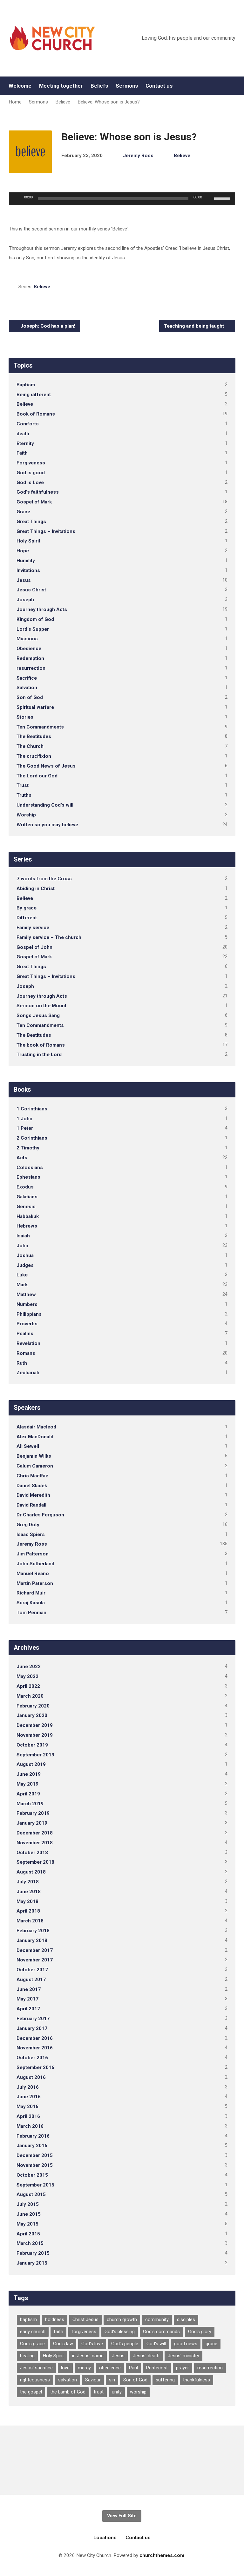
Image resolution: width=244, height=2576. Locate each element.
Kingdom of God (35, 619)
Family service (33, 928)
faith (58, 2332)
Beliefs (99, 86)
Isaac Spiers (31, 1534)
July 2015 (28, 2204)
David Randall (31, 1505)
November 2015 (35, 2165)
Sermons (127, 86)
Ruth (22, 1363)
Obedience (29, 649)
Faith (22, 453)
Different (27, 918)
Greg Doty (28, 1525)
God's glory (200, 2332)
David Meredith (33, 1495)
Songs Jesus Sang (38, 1015)
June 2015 (29, 2214)
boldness (55, 2320)
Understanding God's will (45, 805)
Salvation (27, 688)
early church (33, 2332)
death (23, 434)
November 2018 (35, 1843)
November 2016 (35, 2048)
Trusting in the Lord (39, 1055)
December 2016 (35, 2038)
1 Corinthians (32, 1109)
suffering (165, 2380)
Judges (25, 1265)
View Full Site (122, 2516)
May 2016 (27, 2107)
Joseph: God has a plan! (47, 326)
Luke (22, 1275)
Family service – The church (49, 937)
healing (27, 2356)
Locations (105, 2538)
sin (112, 2380)
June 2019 (29, 1774)
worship (138, 2392)
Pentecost (157, 2368)
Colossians (30, 1168)
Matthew (26, 1295)
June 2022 (29, 1667)
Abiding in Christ (36, 889)
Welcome (20, 86)
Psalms (25, 1334)
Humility (26, 561)
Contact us (159, 86)
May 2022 (27, 1676)
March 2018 (30, 1921)
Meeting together (61, 86)
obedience (110, 2368)
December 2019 (35, 1725)
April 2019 (28, 1794)
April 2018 (28, 1911)
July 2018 (28, 1882)
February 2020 (33, 1706)
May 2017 (27, 1999)
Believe (63, 102)
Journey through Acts (42, 609)
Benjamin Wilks (34, 1456)
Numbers (27, 1304)
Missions (27, 639)
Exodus (25, 1187)
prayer (183, 2368)
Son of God (30, 697)
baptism (28, 2320)
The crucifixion (34, 756)
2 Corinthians (32, 1138)
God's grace (32, 2344)
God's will (156, 2344)
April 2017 (28, 2009)
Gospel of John (34, 947)
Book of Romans (36, 414)
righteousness (35, 2380)
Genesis (26, 1207)
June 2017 (29, 1989)
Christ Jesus (85, 2320)
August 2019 (31, 1764)
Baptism (26, 385)
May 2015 (27, 2224)
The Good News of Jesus (46, 766)
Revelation (28, 1343)
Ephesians (28, 1177)
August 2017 (31, 1980)
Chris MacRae (32, 1476)
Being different (34, 395)
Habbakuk (28, 1216)
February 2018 (33, 1931)
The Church (30, 746)
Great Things (31, 522)
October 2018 (32, 1853)
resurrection (31, 668)
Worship (26, 815)
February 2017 (33, 2019)
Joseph (25, 600)
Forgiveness (31, 463)
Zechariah (28, 1373)
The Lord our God (37, 776)
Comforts (28, 424)
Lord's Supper (33, 629)
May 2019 (27, 1784)
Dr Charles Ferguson (40, 1515)
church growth (122, 2320)
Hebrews (27, 1226)
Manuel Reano (33, 1574)
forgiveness (84, 2332)
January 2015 (32, 2263)
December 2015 (35, 2155)
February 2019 (33, 1813)
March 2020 (30, 1696)
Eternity (25, 443)
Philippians (29, 1314)
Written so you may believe (47, 825)
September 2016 (35, 2067)
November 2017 (35, 1960)
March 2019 (30, 1804)
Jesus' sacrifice (36, 2368)
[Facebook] (233, 86)
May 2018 (27, 1901)
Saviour (93, 2380)
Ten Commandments (40, 727)
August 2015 (31, 2194)
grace (211, 2344)
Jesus (24, 580)
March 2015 (30, 2243)
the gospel (31, 2392)
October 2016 (32, 2058)
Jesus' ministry (183, 2356)
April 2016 (28, 2116)
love (65, 2368)
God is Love (30, 483)
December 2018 (35, 1833)
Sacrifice (27, 678)
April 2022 (28, 1686)
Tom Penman (31, 1613)
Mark (22, 1285)
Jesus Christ (31, 590)
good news (186, 2344)
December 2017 (35, 1950)
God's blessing (120, 2332)
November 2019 (35, 1735)
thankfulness (197, 2380)
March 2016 (30, 2126)
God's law (63, 2344)
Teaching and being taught (195, 326)
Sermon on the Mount (41, 1006)
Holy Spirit (28, 541)
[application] (122, 199)
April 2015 (28, 2234)
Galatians (27, 1197)
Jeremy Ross (138, 156)
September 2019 (35, 1755)
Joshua (25, 1255)
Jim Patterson (33, 1554)
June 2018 (29, 1892)
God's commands (161, 2332)
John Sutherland (35, 1564)
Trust (23, 785)
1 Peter (25, 1128)
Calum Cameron (35, 1466)
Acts (22, 1158)
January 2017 (32, 2028)
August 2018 (31, 1872)
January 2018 (32, 1940)
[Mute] (209, 199)
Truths (24, 795)
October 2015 (32, 2175)
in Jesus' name (88, 2356)
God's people (125, 2344)
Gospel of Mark (34, 502)
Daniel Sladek (32, 1486)
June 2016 (29, 2097)
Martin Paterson (35, 1583)
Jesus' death (146, 2356)
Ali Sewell (28, 1446)
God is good (31, 473)
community (157, 2320)
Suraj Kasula (31, 1603)
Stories (25, 717)
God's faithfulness (38, 492)
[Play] (17, 199)
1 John (24, 1119)
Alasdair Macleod (36, 1427)
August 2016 (31, 2077)
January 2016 (32, 2146)
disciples (186, 2320)
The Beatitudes (34, 736)
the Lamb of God (68, 2392)
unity (117, 2392)
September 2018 (35, 1862)
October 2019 (32, 1745)
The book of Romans (41, 1045)
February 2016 (33, 2136)
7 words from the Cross (44, 879)
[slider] (223, 198)
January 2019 (32, 1823)
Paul (133, 2368)
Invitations (28, 570)
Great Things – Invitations (46, 531)
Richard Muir (31, 1593)
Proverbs (27, 1324)
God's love (92, 2344)
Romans (26, 1353)
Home (15, 102)
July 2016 (28, 2087)
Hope (23, 551)
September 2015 (35, 2185)
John (22, 1246)
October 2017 (32, 1970)
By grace (27, 908)
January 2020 (32, 1715)
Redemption (30, 658)
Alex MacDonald (35, 1437)
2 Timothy (28, 1148)
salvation (68, 2380)
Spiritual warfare (35, 707)
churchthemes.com (162, 2555)
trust (99, 2392)
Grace (23, 512)
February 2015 (33, 2253)
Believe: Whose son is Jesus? (109, 102)
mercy (84, 2368)
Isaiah (23, 1236)
